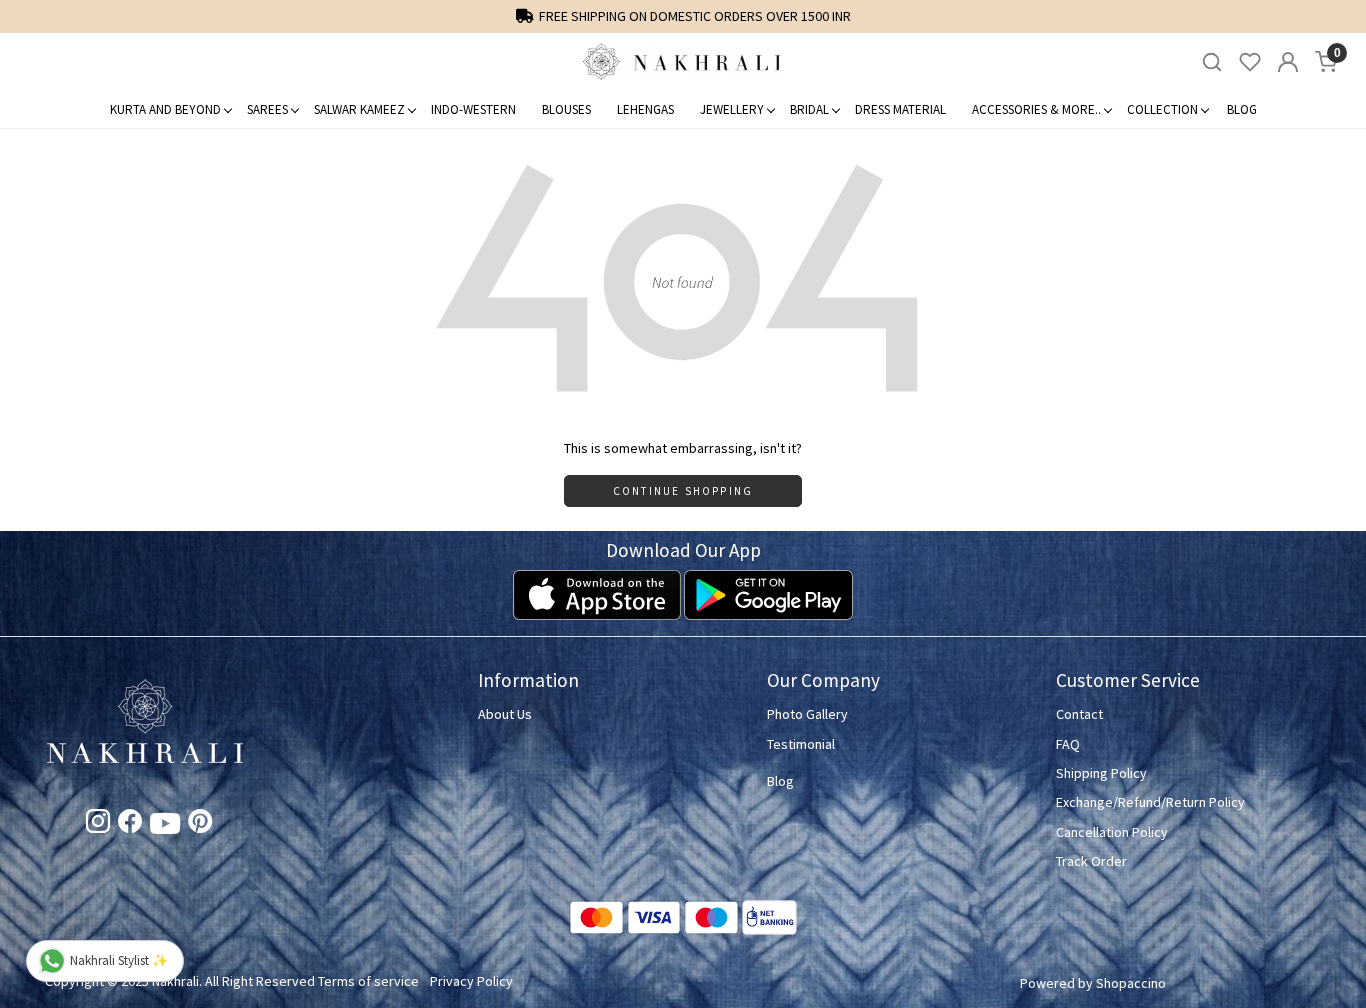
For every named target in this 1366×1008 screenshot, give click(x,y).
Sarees (267, 109)
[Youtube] (165, 827)
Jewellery (732, 109)
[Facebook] (130, 825)
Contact (1079, 714)
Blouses (566, 109)
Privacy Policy (471, 981)
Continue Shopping (683, 491)
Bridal (809, 109)
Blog (1242, 109)
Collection (1162, 109)
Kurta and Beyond (165, 109)
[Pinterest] (200, 825)
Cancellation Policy (1112, 832)
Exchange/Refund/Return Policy (1150, 802)
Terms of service (368, 981)
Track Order (1091, 861)
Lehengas (645, 109)
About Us (505, 714)
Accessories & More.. (1036, 109)
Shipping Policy (1101, 773)
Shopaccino (1131, 983)
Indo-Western (473, 109)
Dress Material (900, 109)
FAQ (1068, 744)
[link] (1212, 62)
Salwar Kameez (359, 109)
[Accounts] (1288, 62)
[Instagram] (98, 825)
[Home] (683, 62)
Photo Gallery (807, 714)
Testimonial (801, 744)
